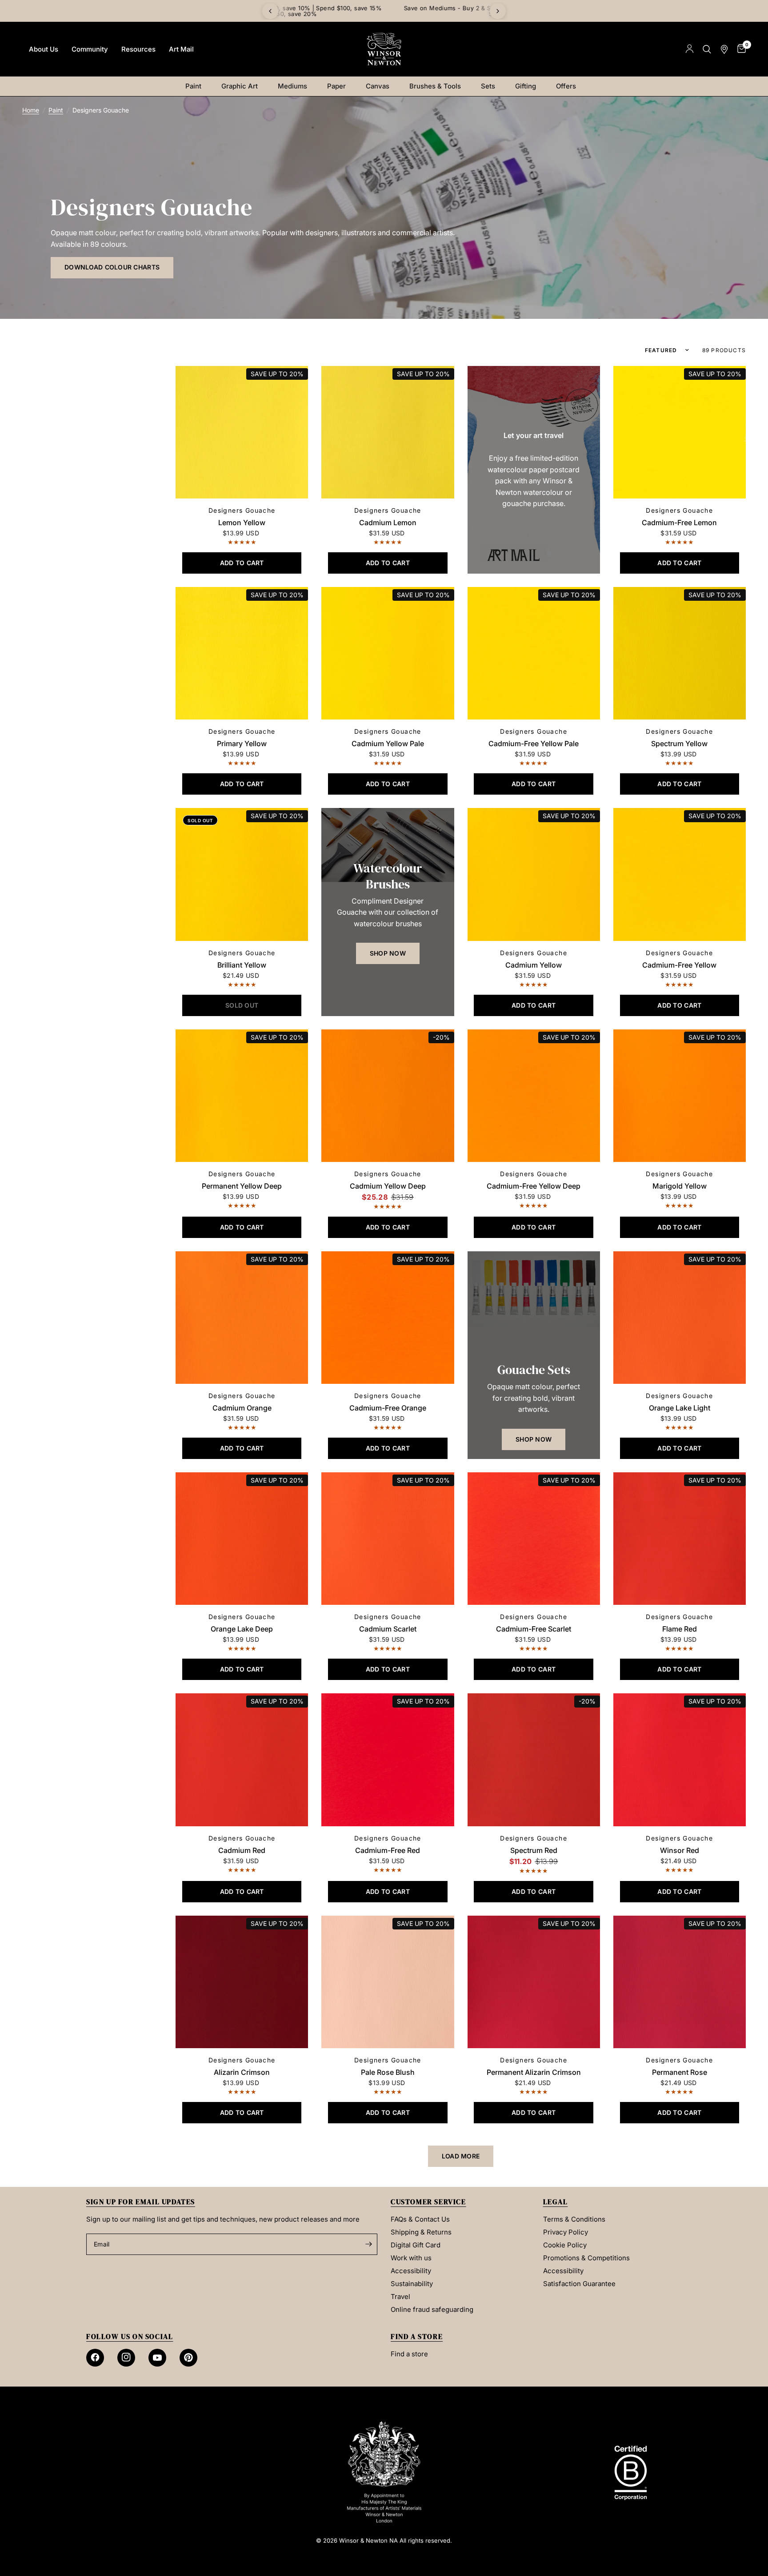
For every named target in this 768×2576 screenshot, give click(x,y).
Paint (193, 86)
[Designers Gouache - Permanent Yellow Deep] (242, 1096)
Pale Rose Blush (388, 2072)
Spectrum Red (534, 1850)
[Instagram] (126, 2358)
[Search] (707, 49)
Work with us (411, 2258)
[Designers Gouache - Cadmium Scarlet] (388, 1539)
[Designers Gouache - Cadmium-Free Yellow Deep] (534, 1096)
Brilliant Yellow (242, 965)
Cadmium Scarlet (388, 1629)
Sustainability (412, 2284)
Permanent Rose (680, 2072)
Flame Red (680, 1629)
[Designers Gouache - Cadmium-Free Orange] (388, 1318)
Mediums (292, 86)
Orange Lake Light (680, 1408)
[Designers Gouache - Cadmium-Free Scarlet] (534, 1539)
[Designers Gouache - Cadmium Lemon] (388, 432)
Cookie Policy (565, 2245)
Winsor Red (680, 1850)
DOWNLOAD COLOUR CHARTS (112, 267)
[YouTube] (157, 2358)
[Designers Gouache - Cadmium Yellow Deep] (388, 1096)
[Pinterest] (188, 2358)
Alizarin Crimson (242, 2072)
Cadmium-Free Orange (388, 1408)
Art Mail (181, 49)
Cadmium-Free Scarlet (534, 1629)
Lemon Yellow (242, 522)
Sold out (200, 820)
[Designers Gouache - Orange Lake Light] (680, 1318)
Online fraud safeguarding (432, 2309)
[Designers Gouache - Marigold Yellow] (680, 1096)
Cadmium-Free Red (388, 1850)
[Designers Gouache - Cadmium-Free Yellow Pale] (534, 653)
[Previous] (270, 11)
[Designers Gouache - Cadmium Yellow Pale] (388, 653)
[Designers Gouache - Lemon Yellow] (242, 432)
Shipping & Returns (421, 2232)
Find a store (409, 2354)
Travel (400, 2297)
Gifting (526, 86)
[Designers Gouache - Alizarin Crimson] (242, 1982)
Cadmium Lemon (388, 522)
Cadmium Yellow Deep (388, 1186)
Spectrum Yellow (679, 743)
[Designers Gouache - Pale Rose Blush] (388, 1982)
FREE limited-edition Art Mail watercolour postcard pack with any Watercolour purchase (384, 11)
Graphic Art (240, 86)
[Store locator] (724, 49)
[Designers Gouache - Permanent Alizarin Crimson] (534, 1982)
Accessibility (411, 2271)
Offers (566, 86)
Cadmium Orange (242, 1408)
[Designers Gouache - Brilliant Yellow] (242, 874)
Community (90, 49)
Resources (138, 49)
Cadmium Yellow (534, 965)
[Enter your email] (368, 2244)
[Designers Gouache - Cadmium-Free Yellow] (680, 874)
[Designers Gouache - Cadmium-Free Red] (388, 1760)
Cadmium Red (242, 1850)
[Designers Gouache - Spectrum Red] (534, 1760)
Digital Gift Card (416, 2245)
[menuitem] (44, 49)
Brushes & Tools (435, 86)
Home (31, 110)
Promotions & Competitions (586, 2258)
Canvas (378, 86)
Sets (488, 86)
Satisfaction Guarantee (579, 2284)
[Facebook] (95, 2358)
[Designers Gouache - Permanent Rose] (680, 1982)
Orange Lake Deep (242, 1629)
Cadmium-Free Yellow (679, 965)
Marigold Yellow (680, 1186)
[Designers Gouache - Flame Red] (680, 1539)
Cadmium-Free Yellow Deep (534, 1186)
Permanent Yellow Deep (242, 1186)
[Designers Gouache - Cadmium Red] (242, 1760)
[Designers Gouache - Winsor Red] (680, 1760)
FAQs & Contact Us (420, 2219)
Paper (336, 86)
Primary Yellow (242, 743)
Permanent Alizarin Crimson (534, 2072)
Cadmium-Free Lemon (679, 522)
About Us (44, 49)
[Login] (690, 49)
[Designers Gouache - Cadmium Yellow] (534, 874)
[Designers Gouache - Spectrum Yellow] (680, 653)
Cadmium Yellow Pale (388, 743)
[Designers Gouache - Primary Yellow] (242, 653)
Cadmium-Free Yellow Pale (534, 743)
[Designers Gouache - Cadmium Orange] (242, 1318)
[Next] (498, 11)
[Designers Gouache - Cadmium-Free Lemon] (680, 432)
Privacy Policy (566, 2232)
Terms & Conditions (574, 2219)
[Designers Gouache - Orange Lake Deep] (242, 1539)
